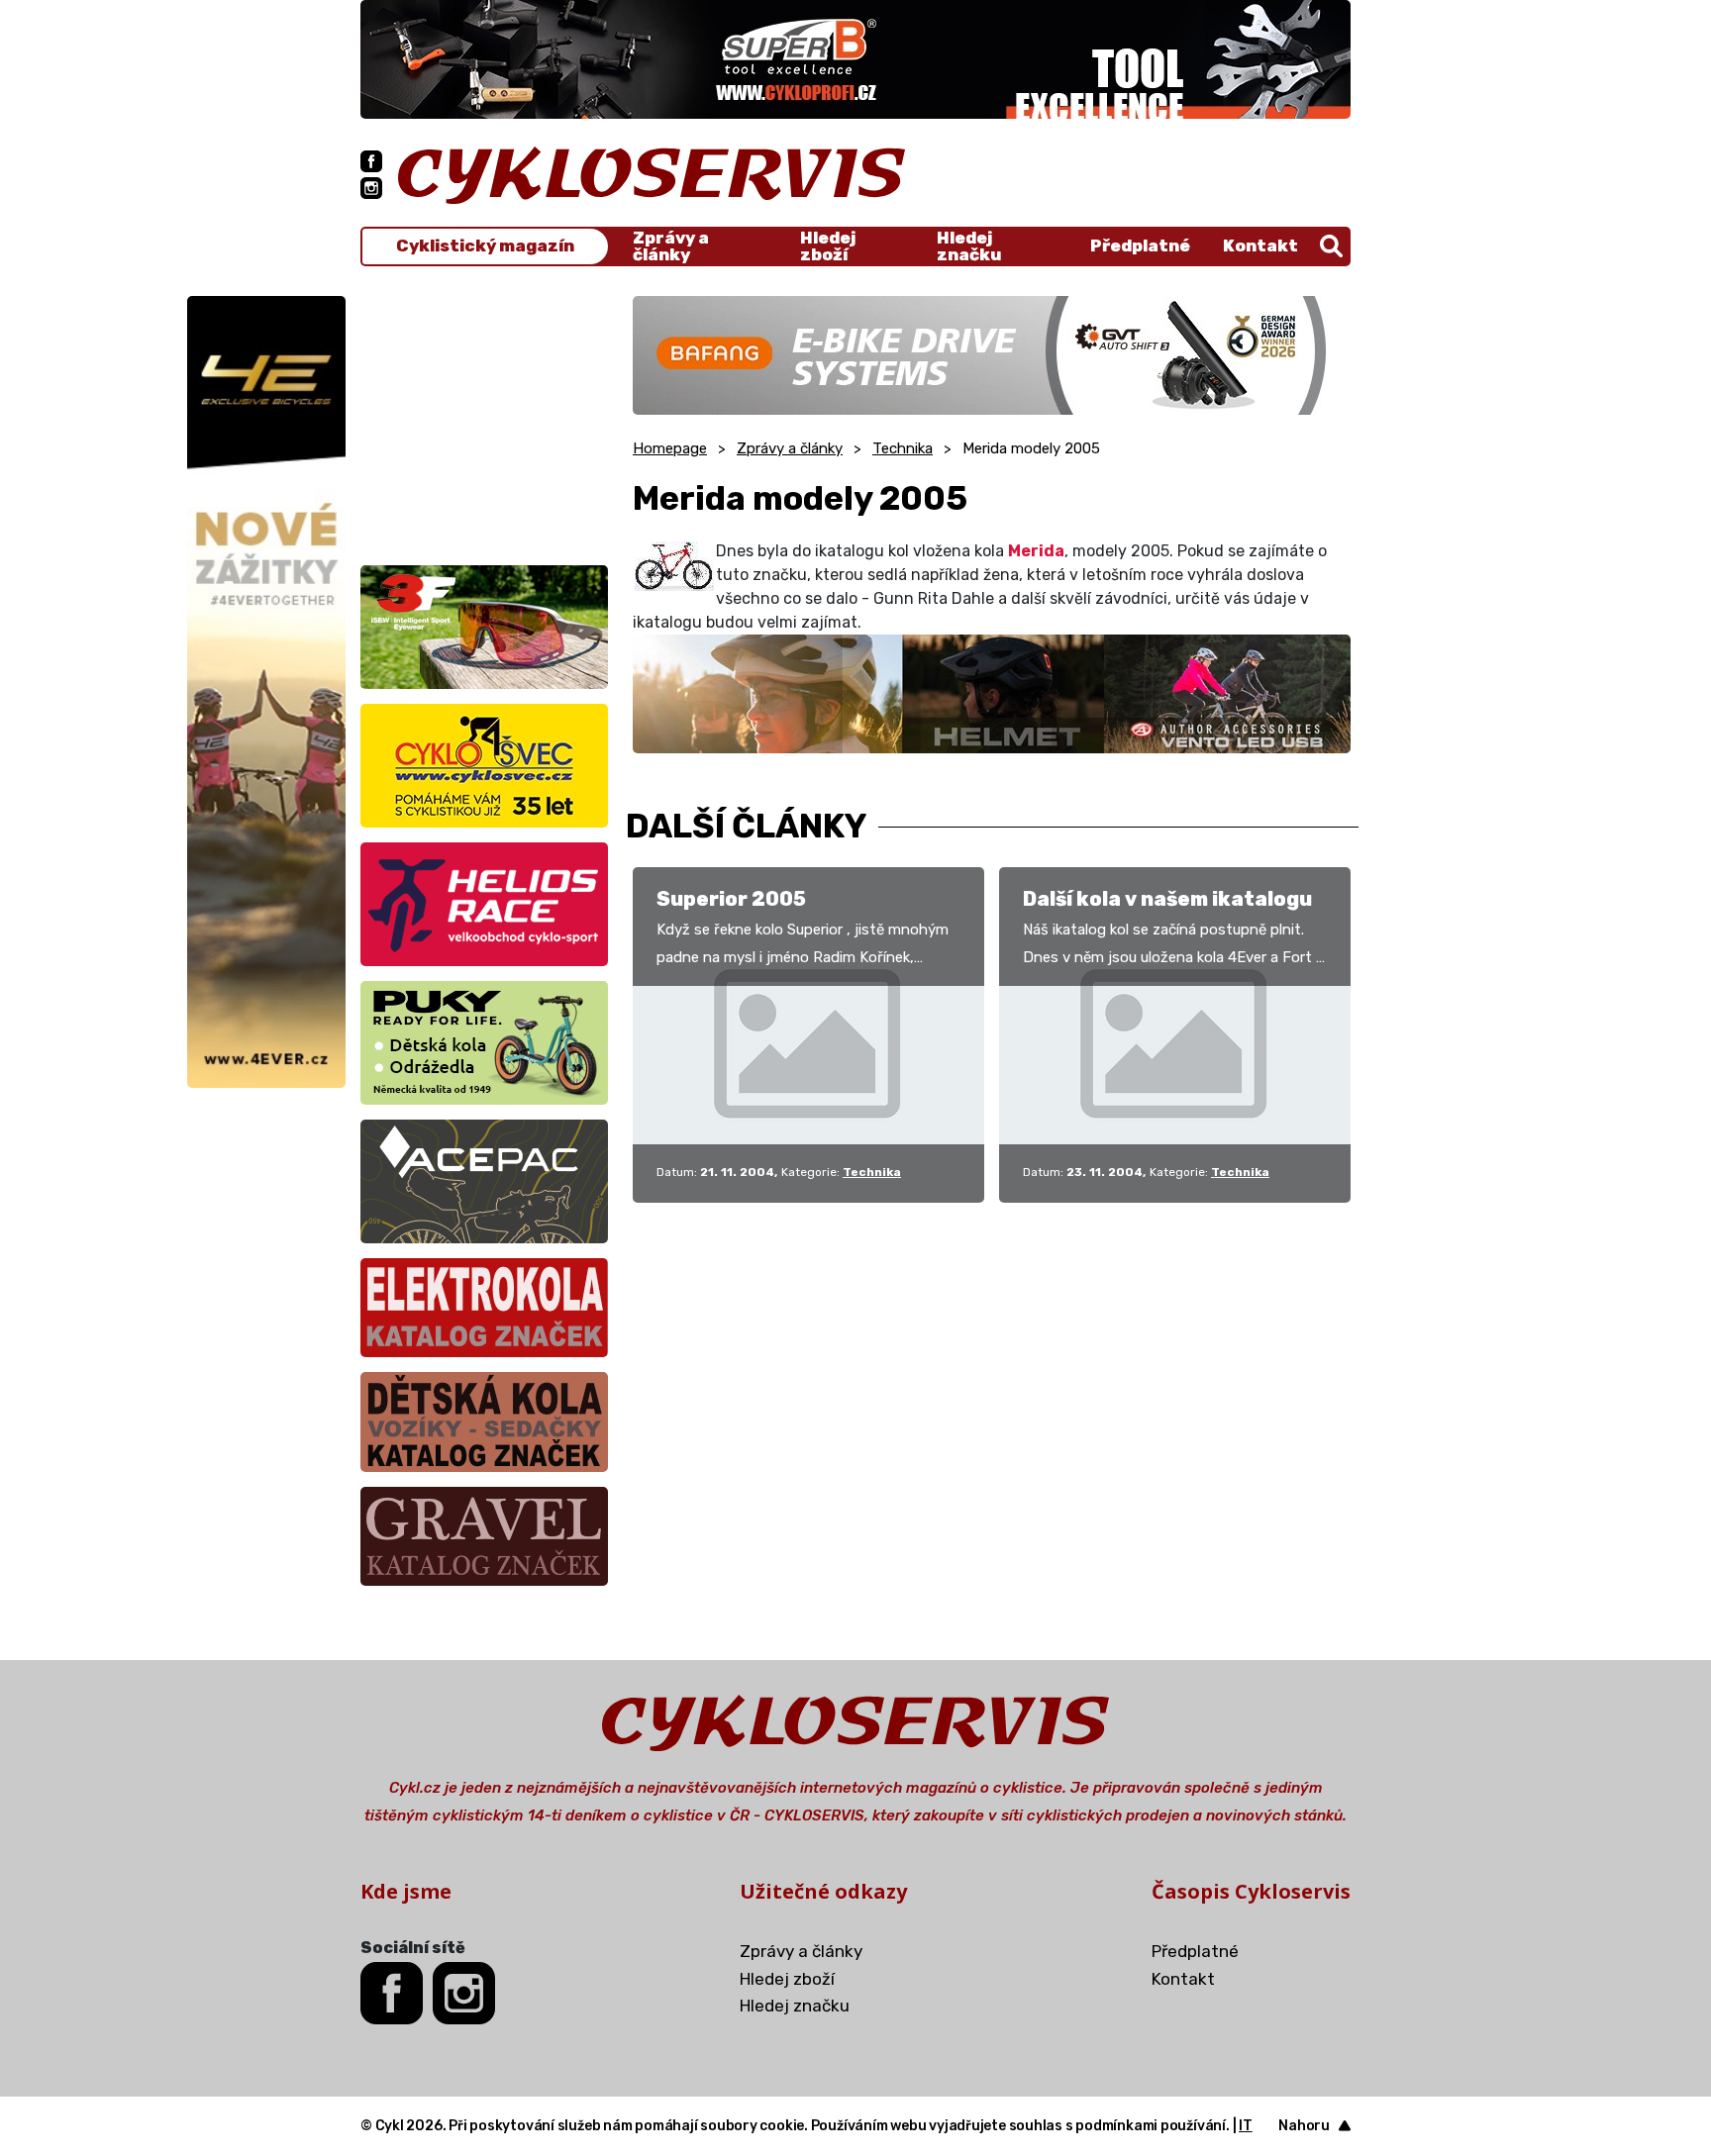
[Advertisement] (484, 420)
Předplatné (1140, 245)
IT (1246, 2126)
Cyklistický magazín (485, 246)
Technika (903, 448)
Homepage (670, 448)
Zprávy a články (671, 246)
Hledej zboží (828, 246)
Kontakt (1260, 245)
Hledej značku (969, 246)
